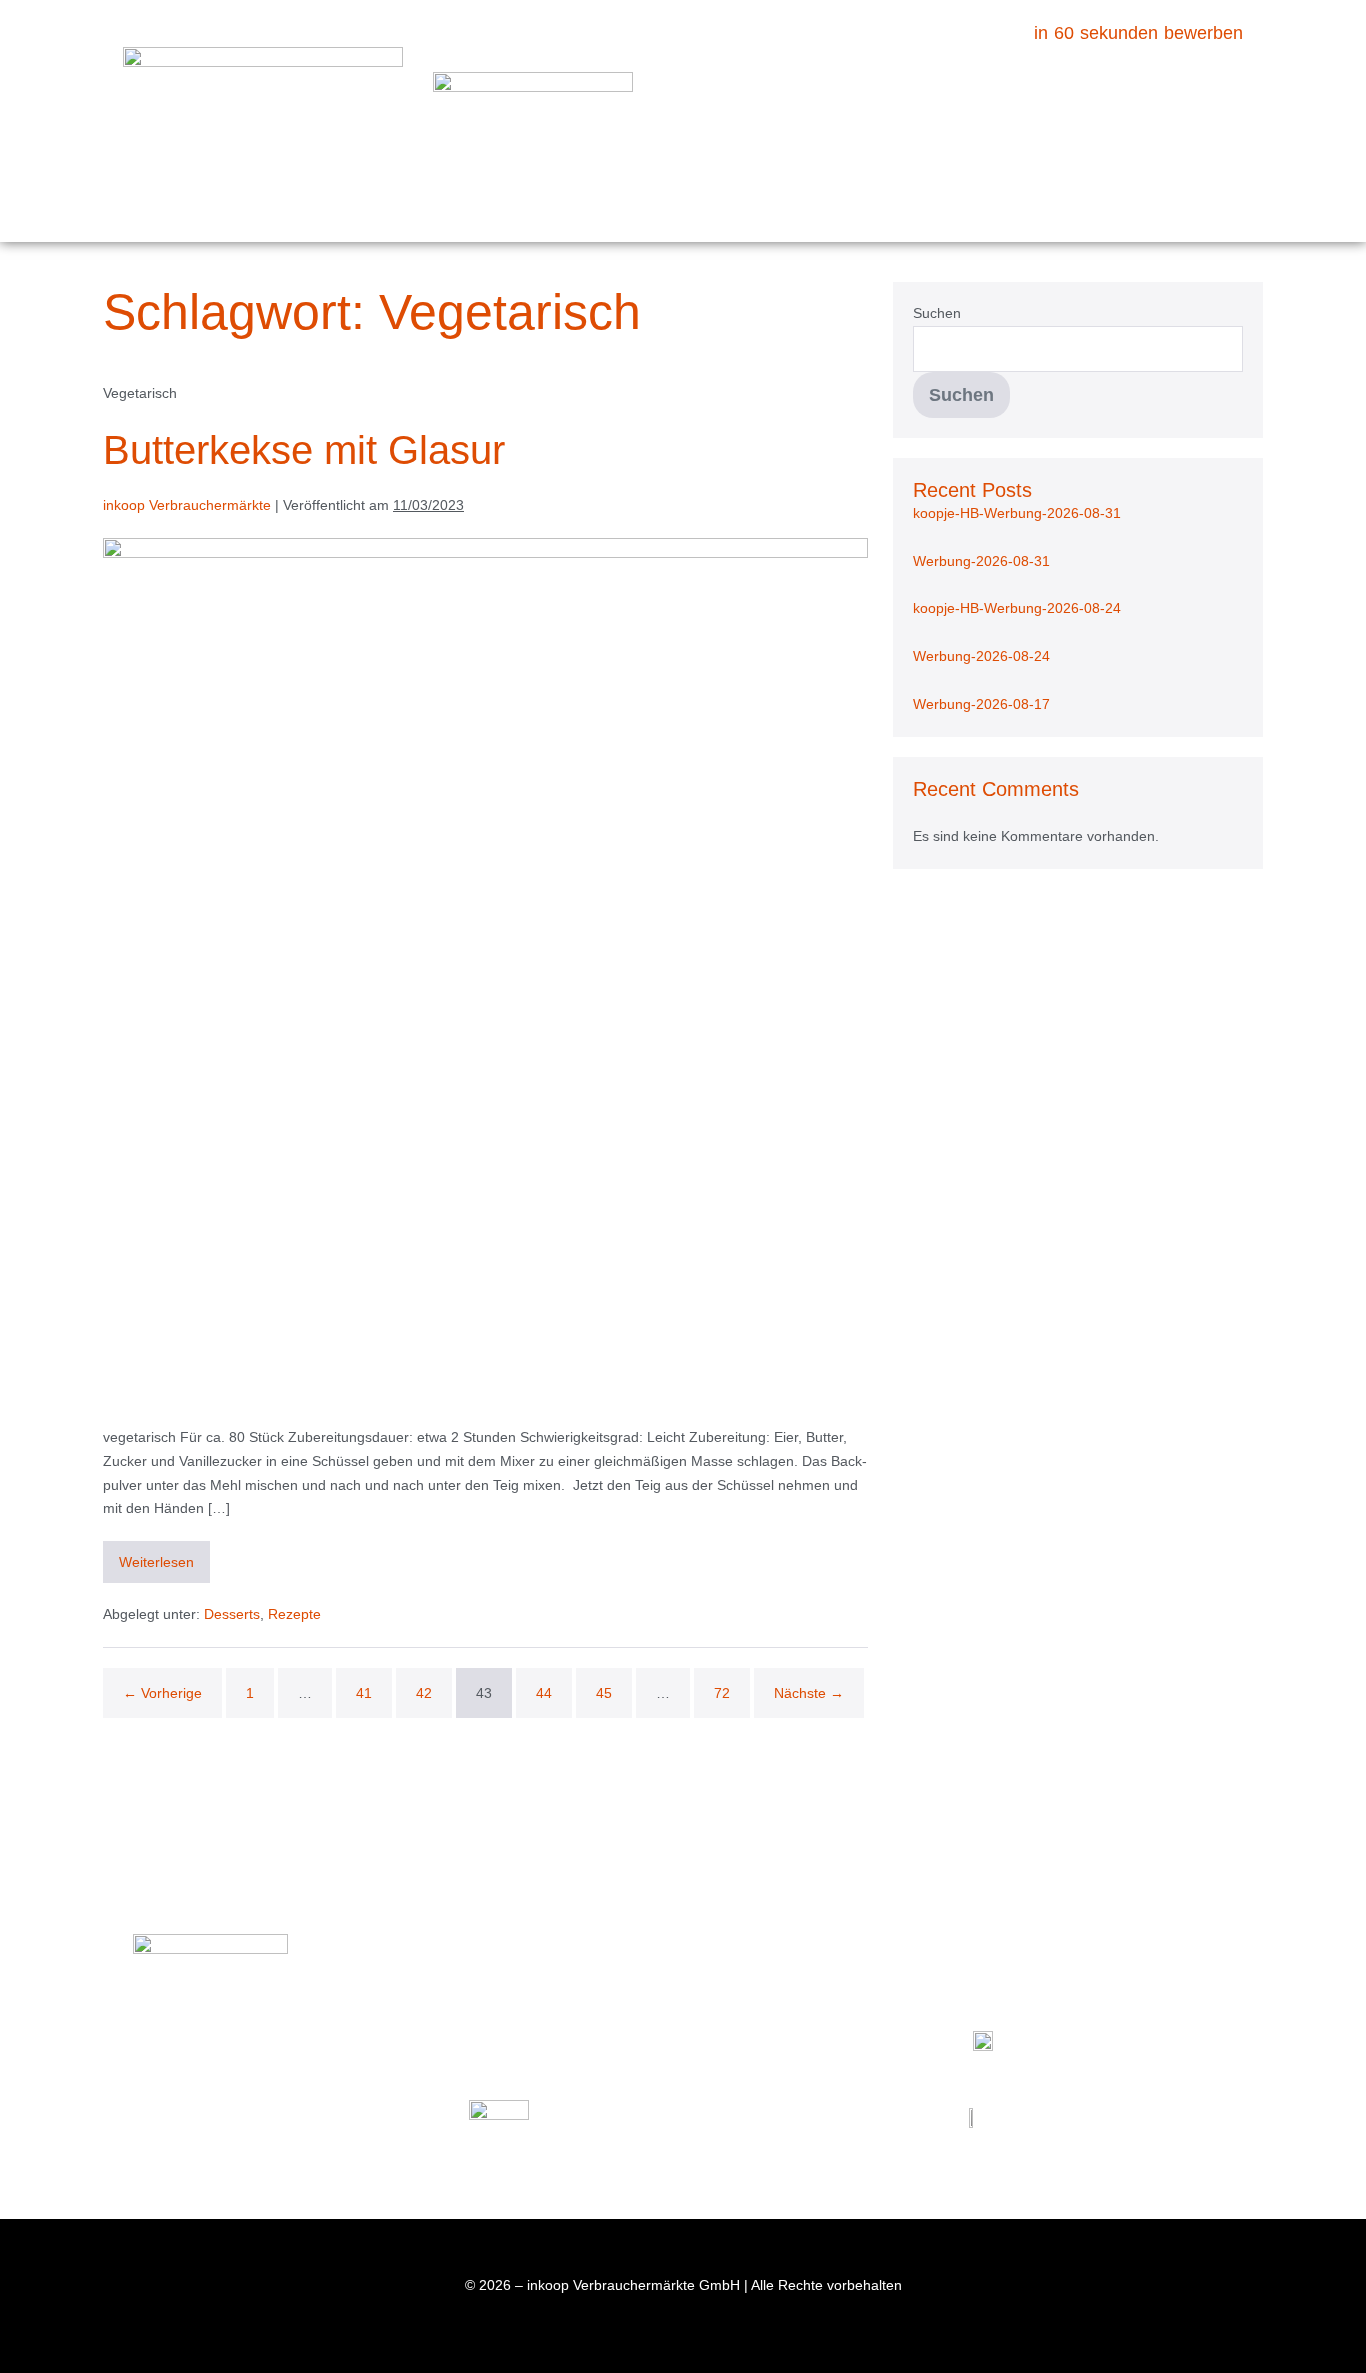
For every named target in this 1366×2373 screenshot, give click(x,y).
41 (364, 1693)
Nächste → (809, 1693)
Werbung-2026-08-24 (981, 656)
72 (722, 1693)
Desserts (232, 1614)
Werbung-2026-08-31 (981, 561)
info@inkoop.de (230, 2145)
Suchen (937, 313)
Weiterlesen (164, 1555)
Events (1124, 95)
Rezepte (1008, 95)
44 (544, 1693)
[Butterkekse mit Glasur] (485, 972)
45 (604, 1693)
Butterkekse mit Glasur (304, 450)
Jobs (714, 187)
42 (424, 1693)
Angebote (741, 95)
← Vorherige (162, 1693)
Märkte (892, 95)
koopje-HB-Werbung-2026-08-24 (1017, 608)
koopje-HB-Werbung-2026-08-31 (1017, 513)
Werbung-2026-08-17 (981, 704)
